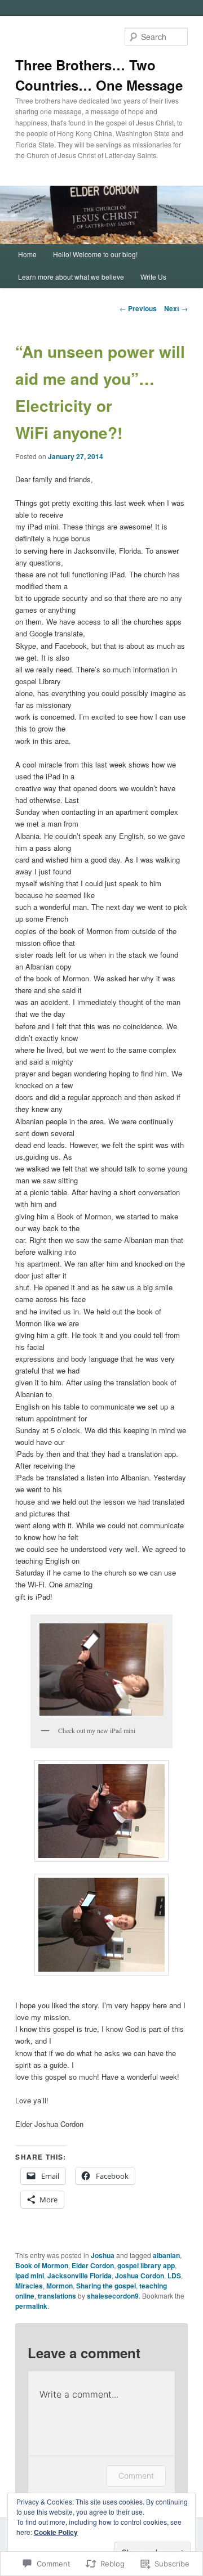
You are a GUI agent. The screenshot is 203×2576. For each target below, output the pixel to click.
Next (176, 308)
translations (57, 2296)
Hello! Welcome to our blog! (95, 254)
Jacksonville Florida (80, 2276)
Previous (138, 308)
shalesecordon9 (113, 2296)
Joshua (103, 2255)
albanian (166, 2255)
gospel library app (146, 2265)
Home (27, 254)
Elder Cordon (93, 2265)
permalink (31, 2306)
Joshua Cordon (140, 2276)
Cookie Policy (56, 2532)
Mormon (59, 2286)
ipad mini (30, 2276)
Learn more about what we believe (71, 277)
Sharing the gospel (106, 2286)
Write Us (153, 277)
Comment (136, 2476)
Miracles (29, 2286)
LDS (174, 2276)
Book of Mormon (42, 2265)
